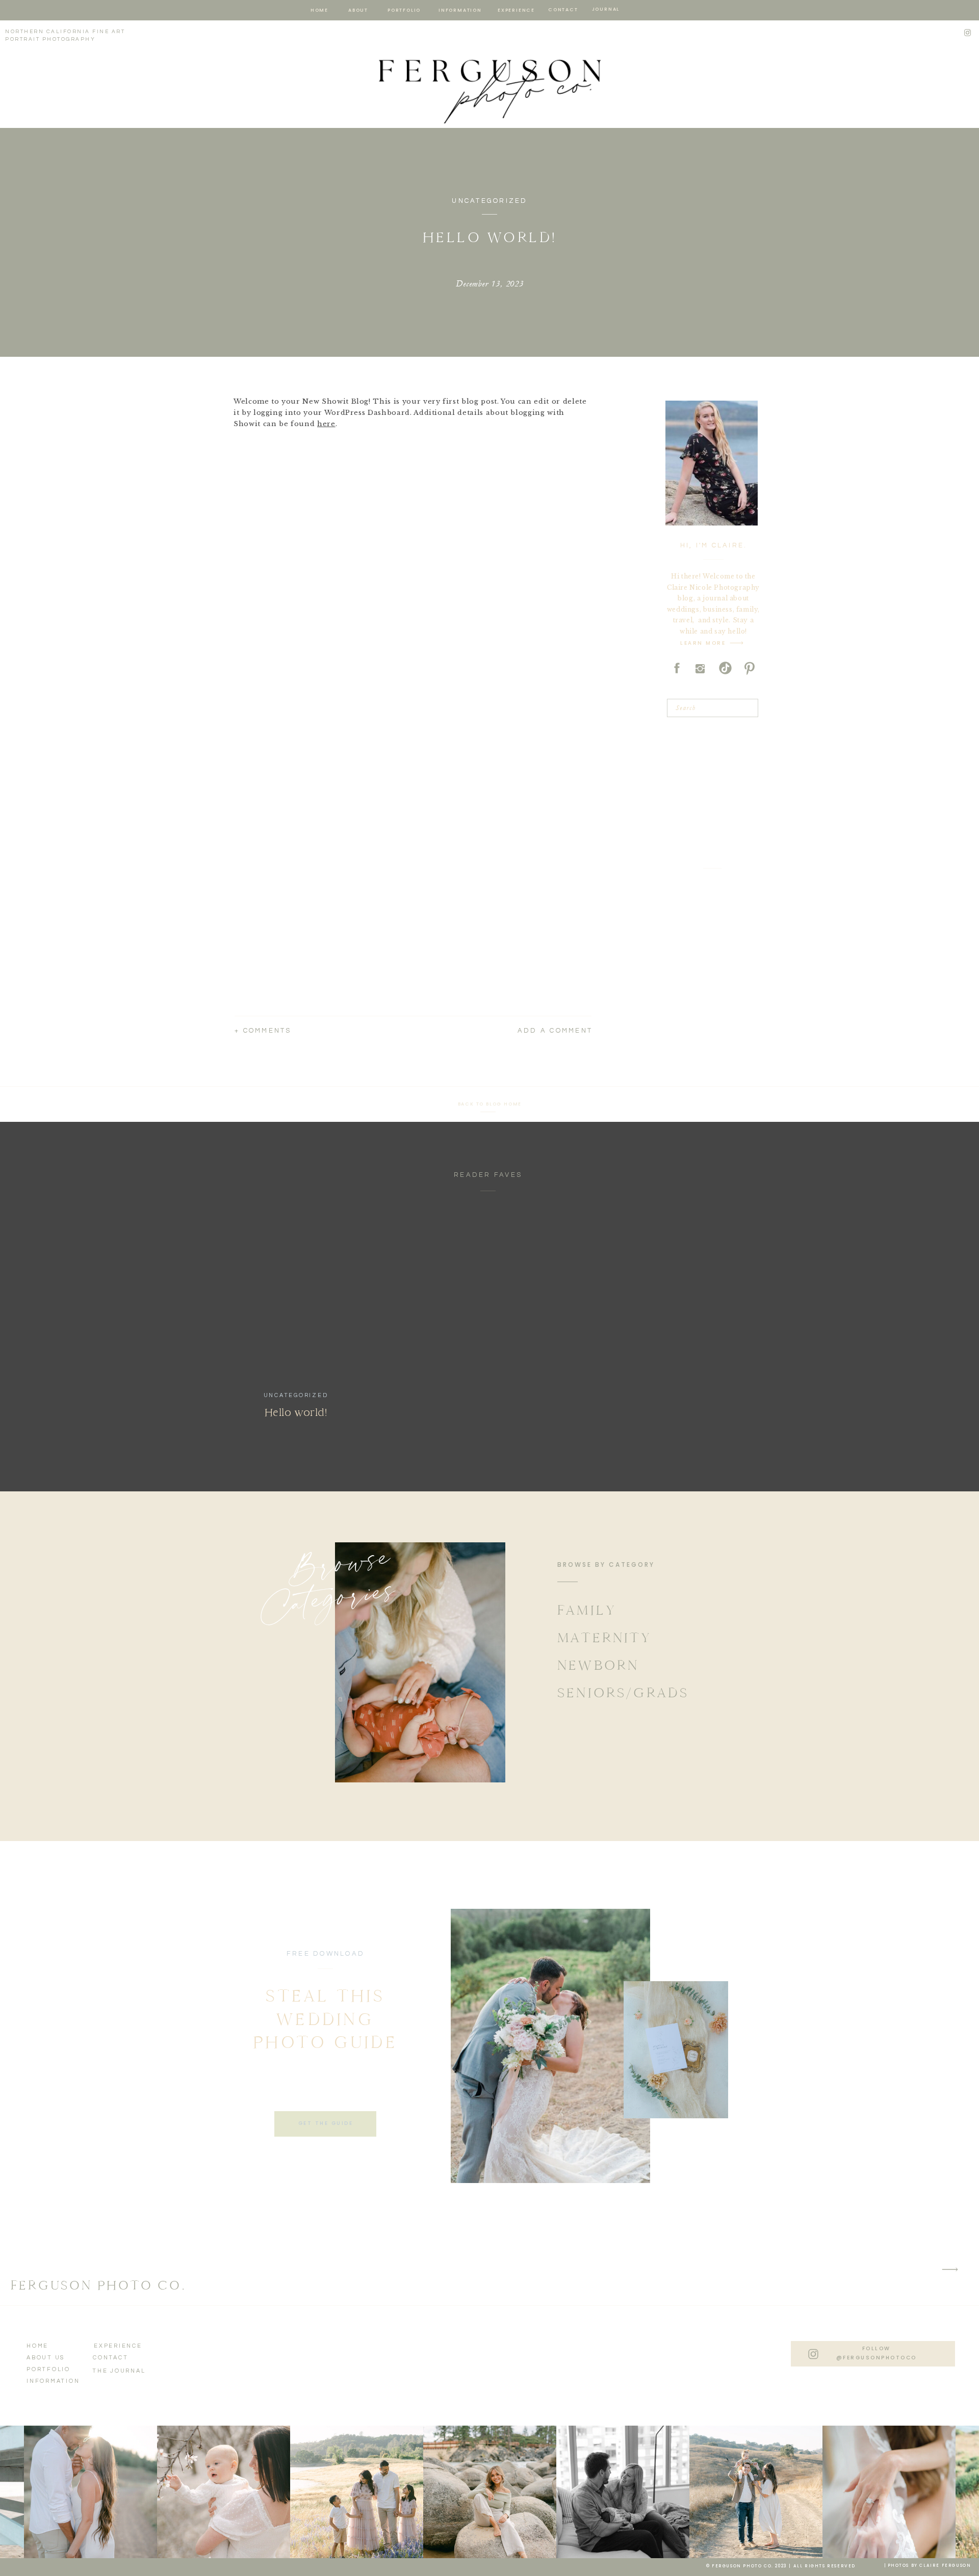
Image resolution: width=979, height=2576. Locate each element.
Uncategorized (489, 201)
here (326, 424)
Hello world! (296, 1412)
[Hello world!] (296, 1295)
